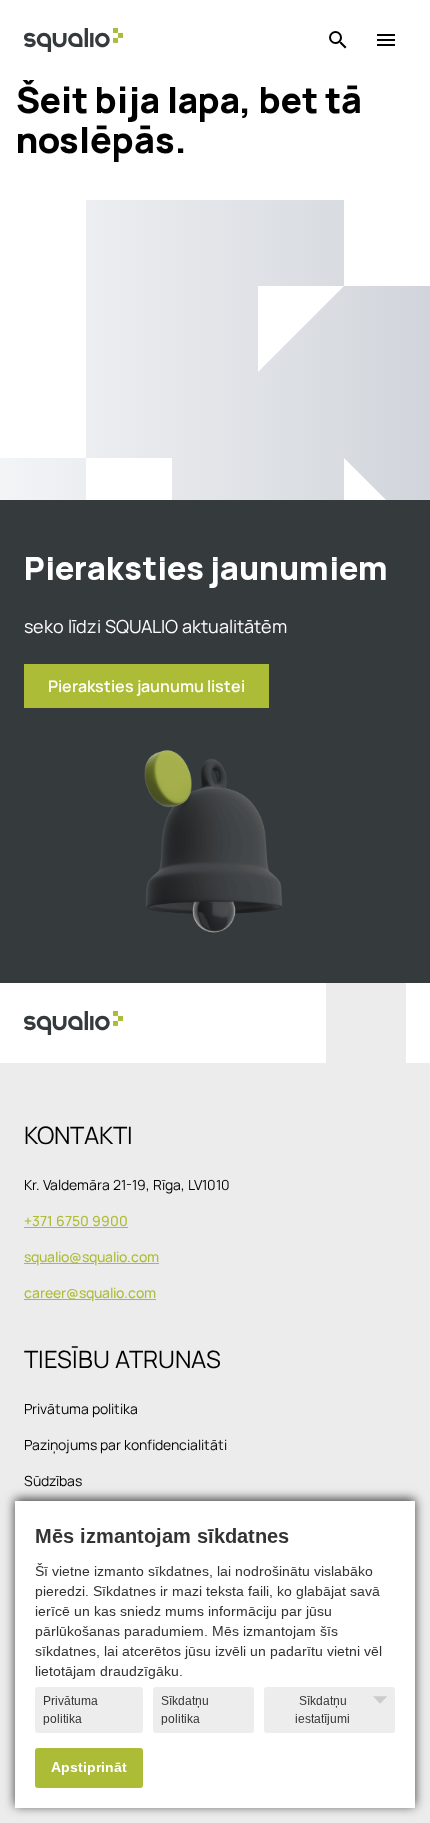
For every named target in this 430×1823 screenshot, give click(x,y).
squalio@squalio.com (91, 1256)
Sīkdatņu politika (185, 1710)
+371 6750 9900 (76, 1220)
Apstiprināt (89, 1767)
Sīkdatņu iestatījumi (322, 1710)
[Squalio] (73, 40)
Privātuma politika (70, 1710)
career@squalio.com (90, 1292)
